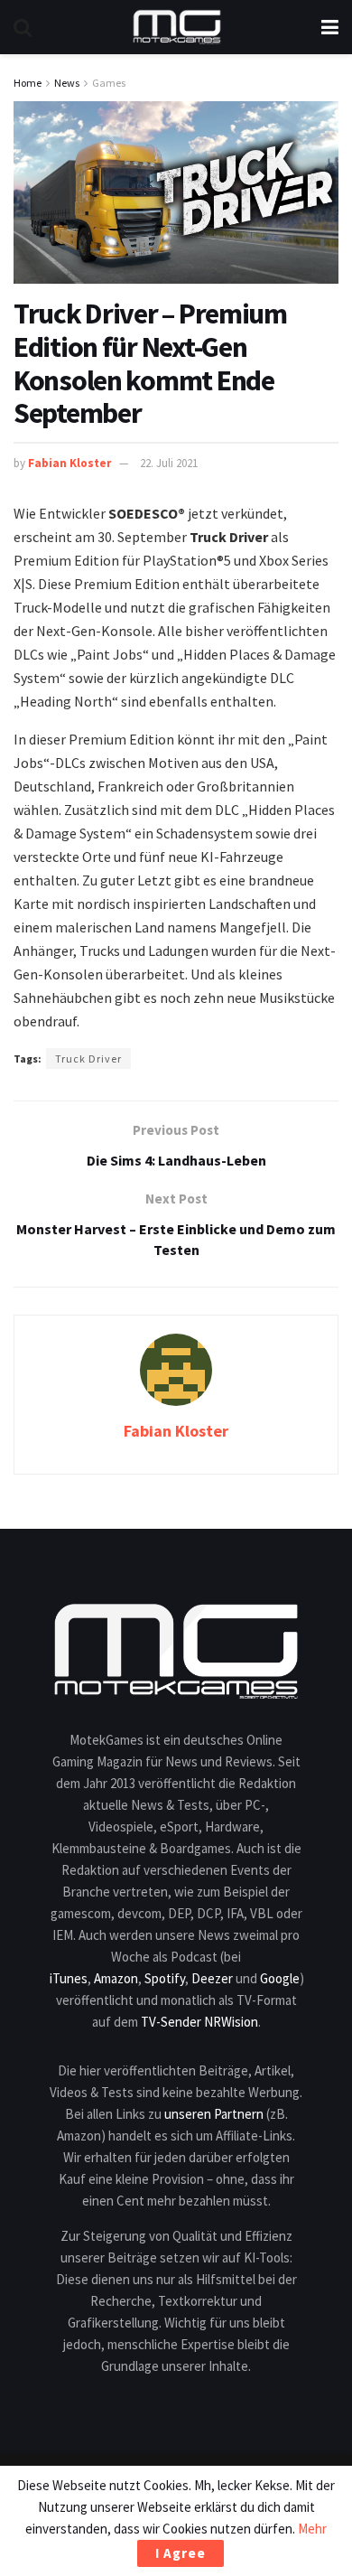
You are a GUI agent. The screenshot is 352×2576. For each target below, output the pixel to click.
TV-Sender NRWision (199, 2022)
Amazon (116, 1978)
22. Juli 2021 (169, 463)
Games (109, 83)
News (67, 83)
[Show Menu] (330, 27)
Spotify (165, 1978)
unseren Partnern (214, 2114)
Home (28, 83)
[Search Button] (23, 27)
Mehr (312, 2529)
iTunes (69, 1978)
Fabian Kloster (69, 463)
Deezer (212, 1978)
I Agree (181, 2553)
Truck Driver (88, 1059)
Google (280, 1978)
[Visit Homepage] (177, 27)
